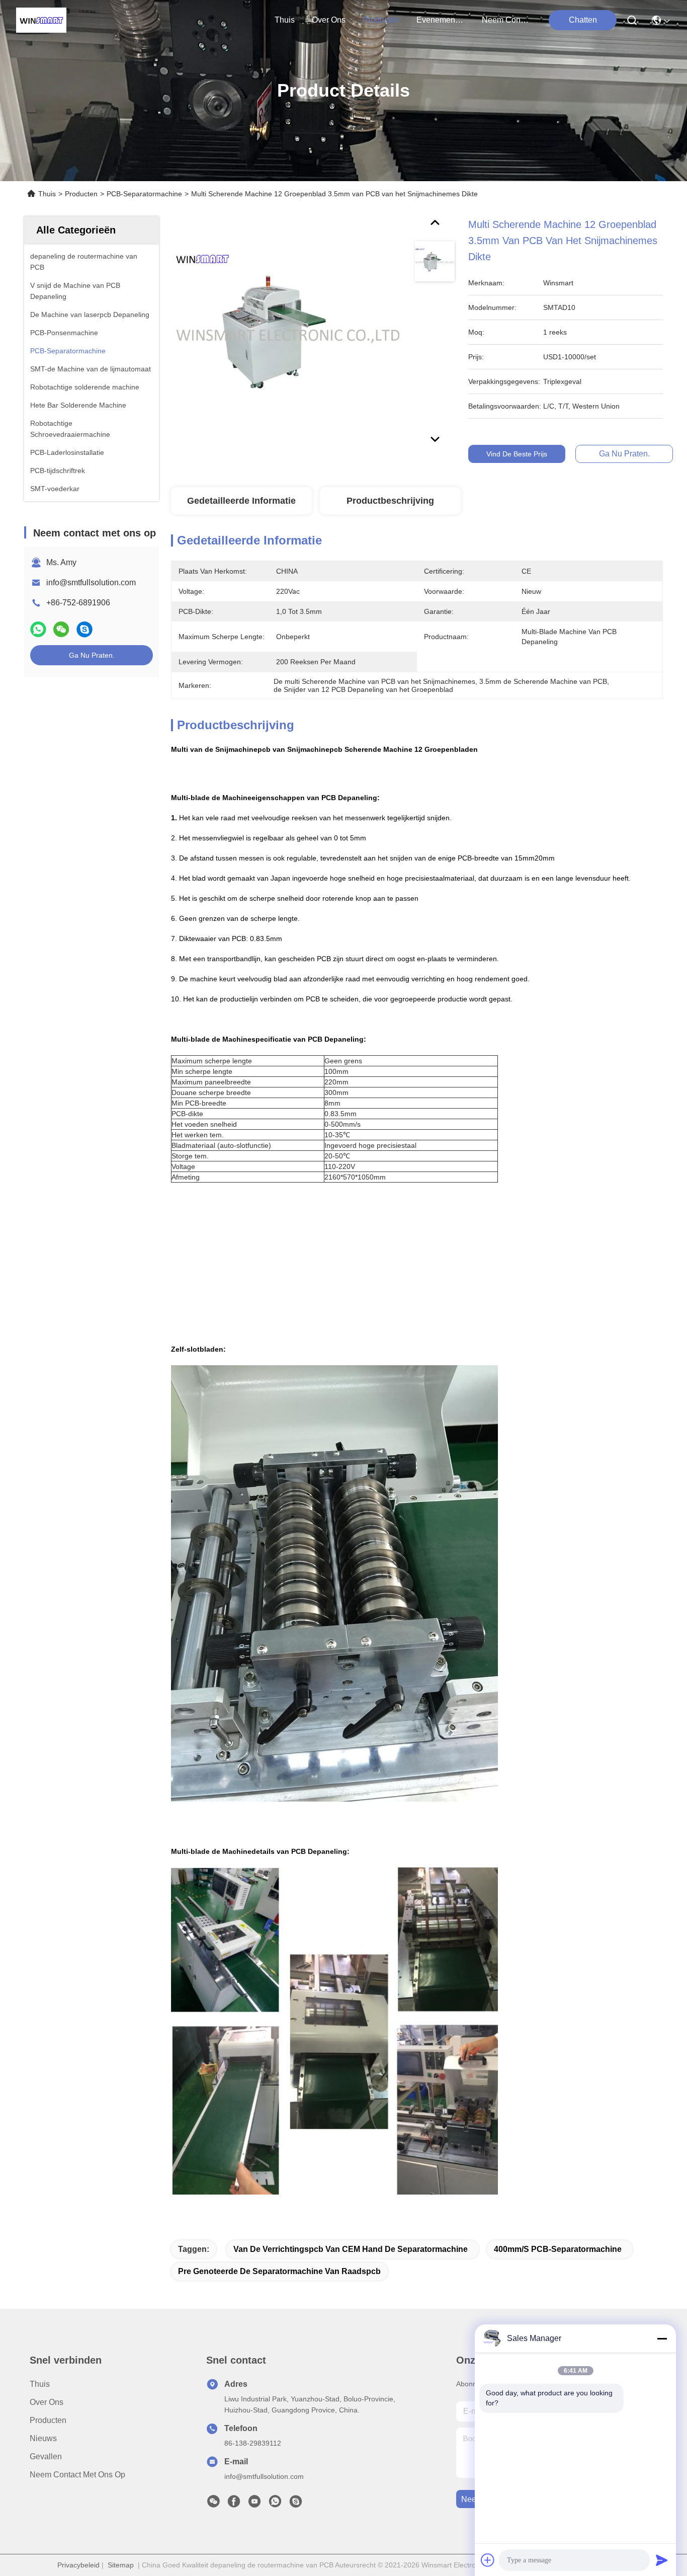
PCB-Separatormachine (144, 194)
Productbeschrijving (390, 501)
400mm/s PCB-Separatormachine (558, 2249)
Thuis (285, 20)
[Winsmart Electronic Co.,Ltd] (41, 20)
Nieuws (43, 2438)
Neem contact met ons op (77, 2475)
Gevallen (46, 2456)
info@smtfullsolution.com (91, 582)
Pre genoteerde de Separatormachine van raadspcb (279, 2271)
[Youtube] (254, 2504)
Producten (81, 194)
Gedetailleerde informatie (241, 501)
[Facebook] (234, 2504)
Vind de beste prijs (517, 454)
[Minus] (662, 2338)
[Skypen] (84, 629)
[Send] (662, 2560)
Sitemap (121, 2565)
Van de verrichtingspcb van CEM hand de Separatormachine (351, 2249)
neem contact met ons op (506, 20)
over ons (329, 20)
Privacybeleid (78, 2565)
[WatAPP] (38, 629)
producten (381, 20)
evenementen (441, 20)
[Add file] (488, 2560)
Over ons (47, 2402)
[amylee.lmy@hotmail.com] (296, 2504)
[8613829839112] (275, 2504)
